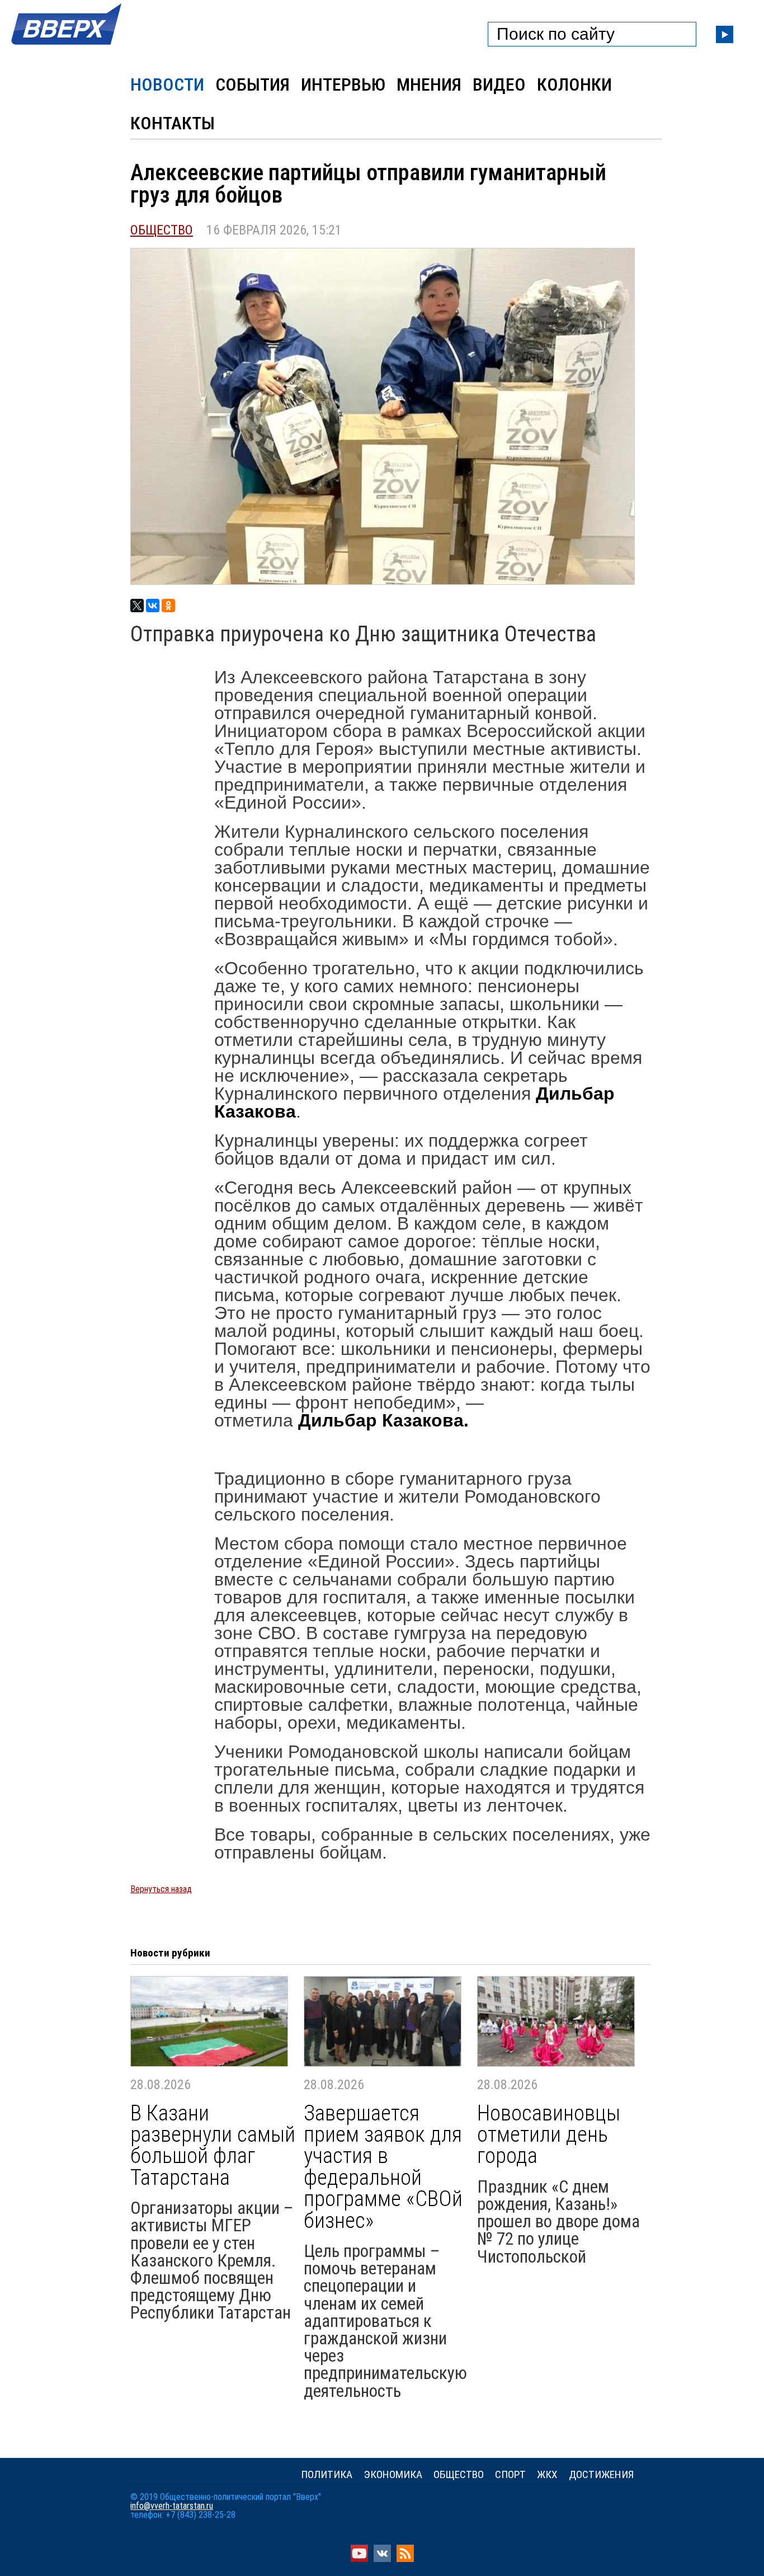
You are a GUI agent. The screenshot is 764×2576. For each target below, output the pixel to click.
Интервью (343, 85)
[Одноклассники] (168, 606)
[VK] (382, 2559)
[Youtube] (359, 2559)
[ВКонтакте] (153, 606)
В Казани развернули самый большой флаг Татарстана (213, 2146)
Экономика (393, 2474)
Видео (499, 85)
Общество (162, 230)
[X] (137, 606)
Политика (327, 2474)
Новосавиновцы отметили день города (549, 2135)
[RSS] (405, 2559)
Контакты (173, 123)
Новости (167, 85)
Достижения (601, 2474)
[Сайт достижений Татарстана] (67, 46)
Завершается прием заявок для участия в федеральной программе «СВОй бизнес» (383, 2167)
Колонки (574, 85)
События (253, 85)
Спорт (510, 2474)
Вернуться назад (161, 1889)
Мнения (429, 85)
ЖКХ (547, 2474)
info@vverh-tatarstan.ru (172, 2506)
